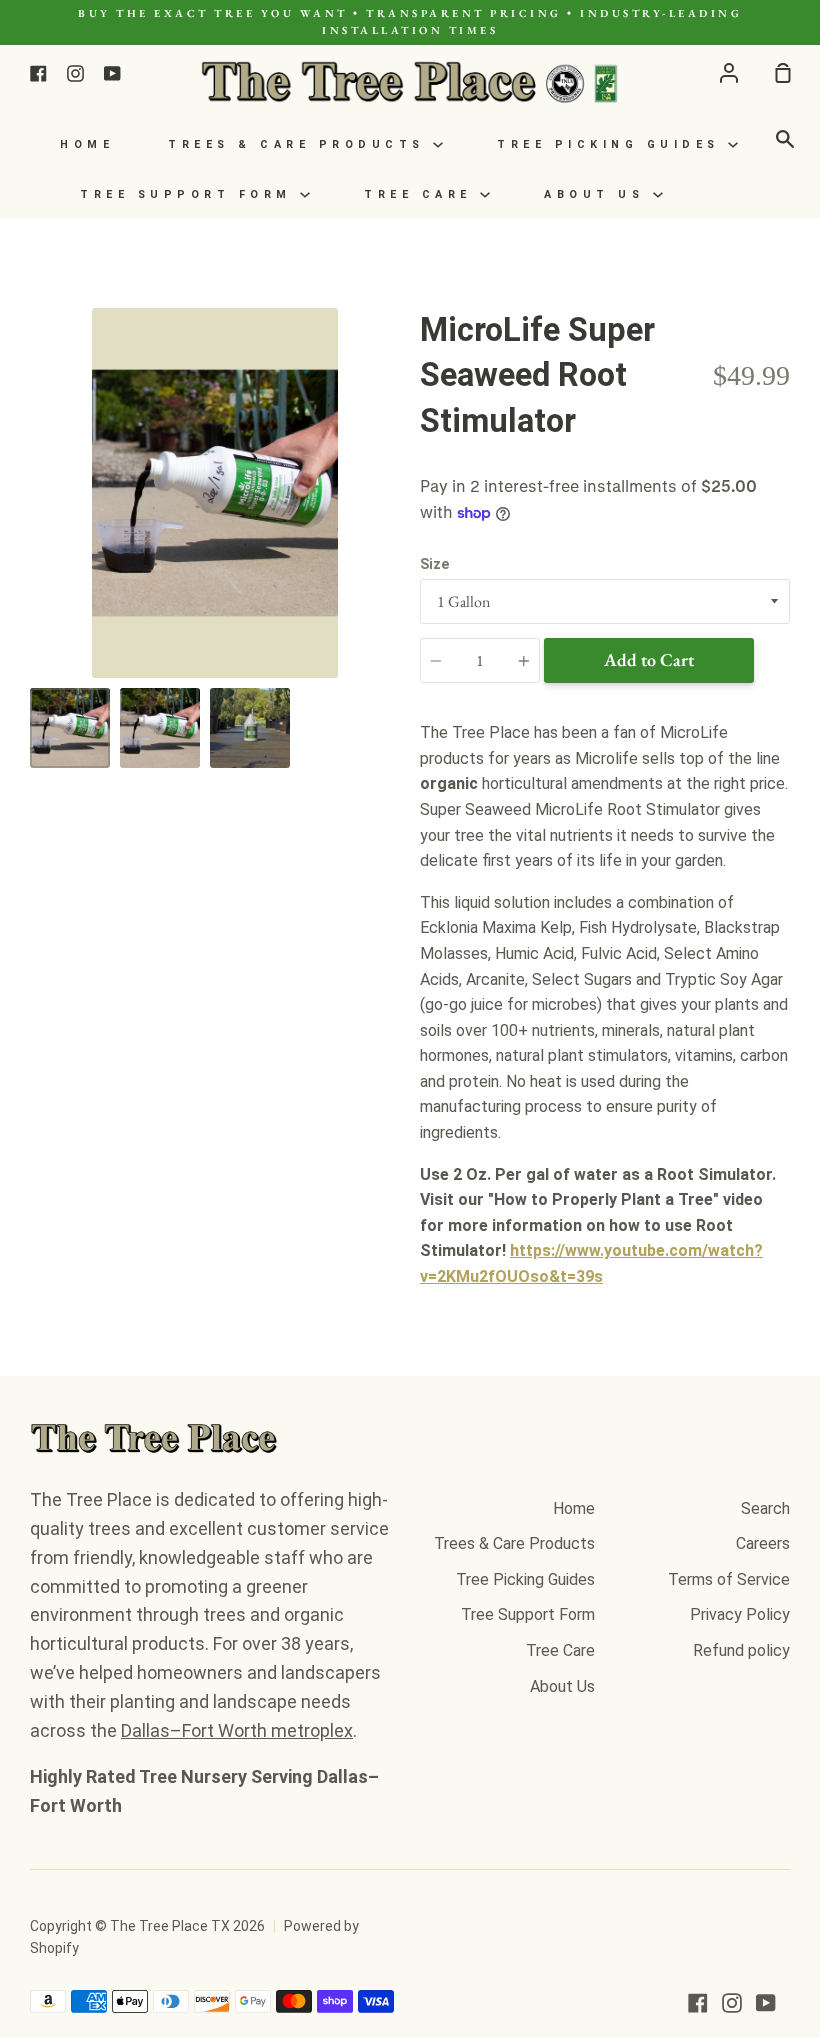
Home (87, 144)
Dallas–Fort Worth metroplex (237, 1730)
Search (765, 1508)
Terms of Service (729, 1579)
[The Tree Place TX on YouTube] (766, 2003)
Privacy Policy (740, 1614)
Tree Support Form (190, 194)
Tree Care (422, 194)
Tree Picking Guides (612, 144)
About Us (598, 194)
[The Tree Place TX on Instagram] (732, 2003)
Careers (763, 1543)
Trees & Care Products (300, 144)
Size (434, 564)
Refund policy (741, 1650)
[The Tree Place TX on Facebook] (698, 2003)
